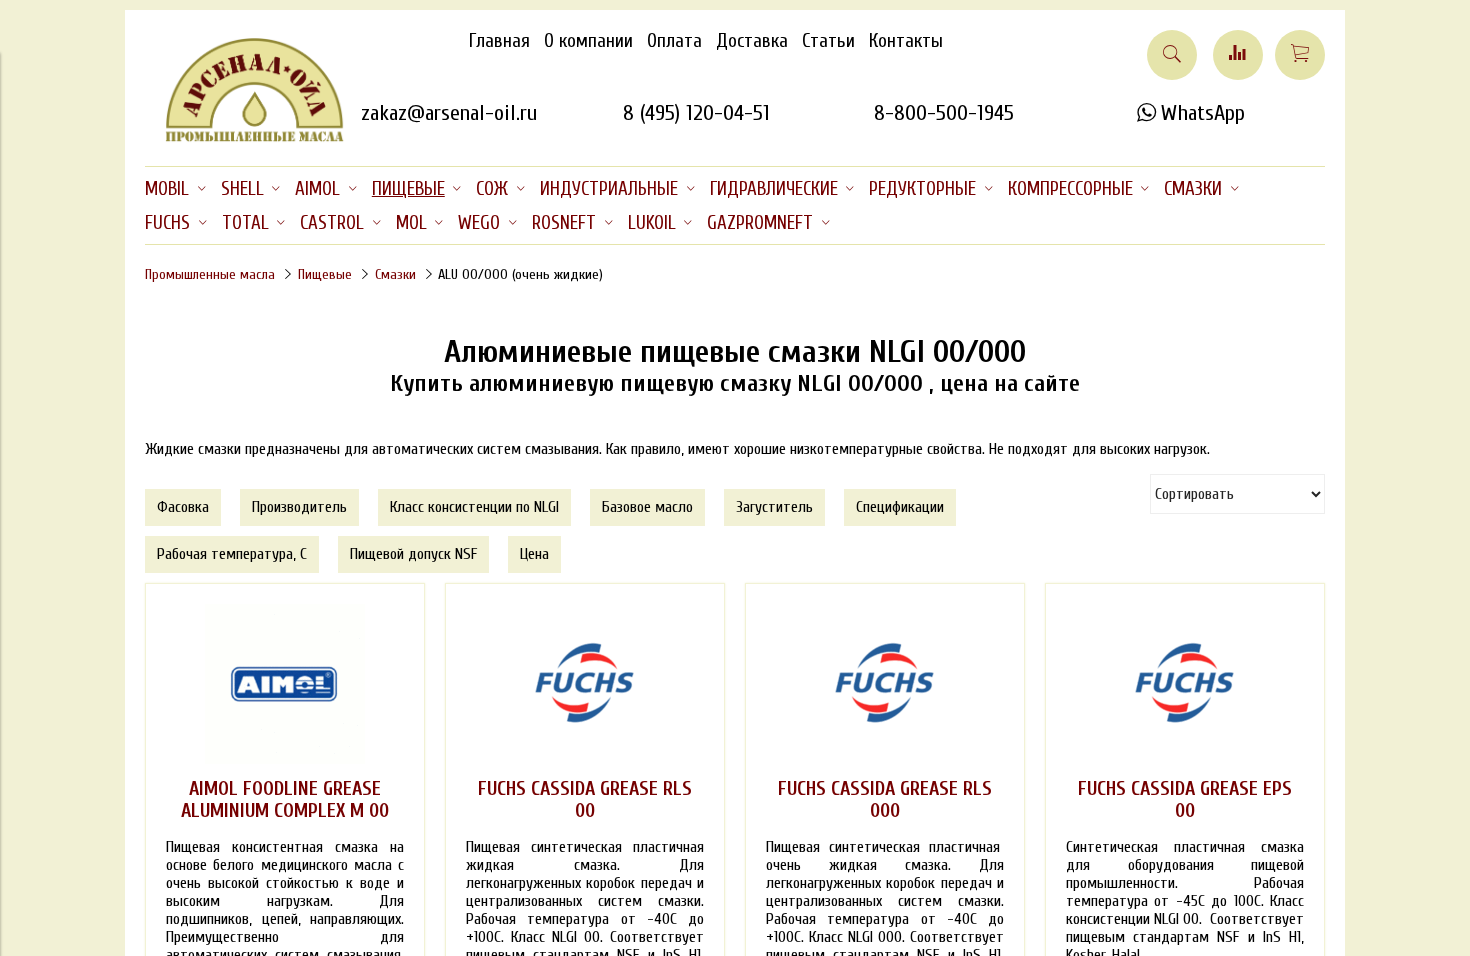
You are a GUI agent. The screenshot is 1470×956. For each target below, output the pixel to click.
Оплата (674, 41)
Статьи (828, 41)
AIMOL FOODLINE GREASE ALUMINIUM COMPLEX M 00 (285, 800)
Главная (499, 41)
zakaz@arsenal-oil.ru (449, 113)
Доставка (752, 41)
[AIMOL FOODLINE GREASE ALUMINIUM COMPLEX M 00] (285, 684)
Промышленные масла (210, 274)
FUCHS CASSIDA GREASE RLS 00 (585, 800)
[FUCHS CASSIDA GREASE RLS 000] (885, 684)
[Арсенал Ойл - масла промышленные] (245, 138)
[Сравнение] (1238, 55)
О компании (588, 41)
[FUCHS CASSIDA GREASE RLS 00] (585, 684)
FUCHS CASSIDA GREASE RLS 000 (885, 800)
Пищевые (325, 274)
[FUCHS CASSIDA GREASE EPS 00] (1185, 684)
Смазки (395, 274)
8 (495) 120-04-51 (696, 113)
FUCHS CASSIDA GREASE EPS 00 (1185, 800)
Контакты (906, 41)
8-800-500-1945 (944, 113)
